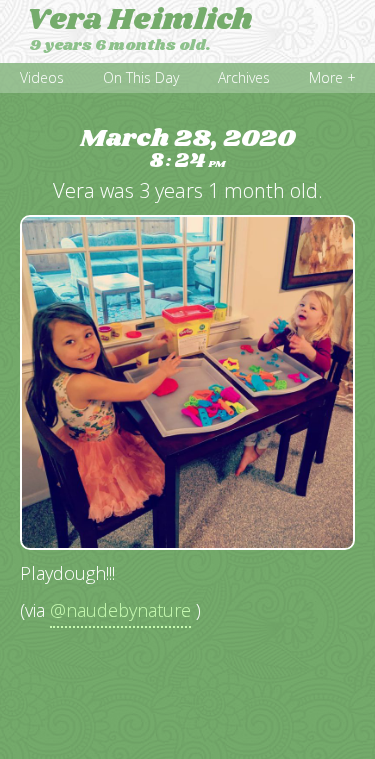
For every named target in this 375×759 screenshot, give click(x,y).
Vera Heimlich (139, 20)
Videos (42, 77)
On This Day (141, 77)
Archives (244, 77)
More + (332, 77)
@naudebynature (120, 610)
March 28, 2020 (187, 149)
